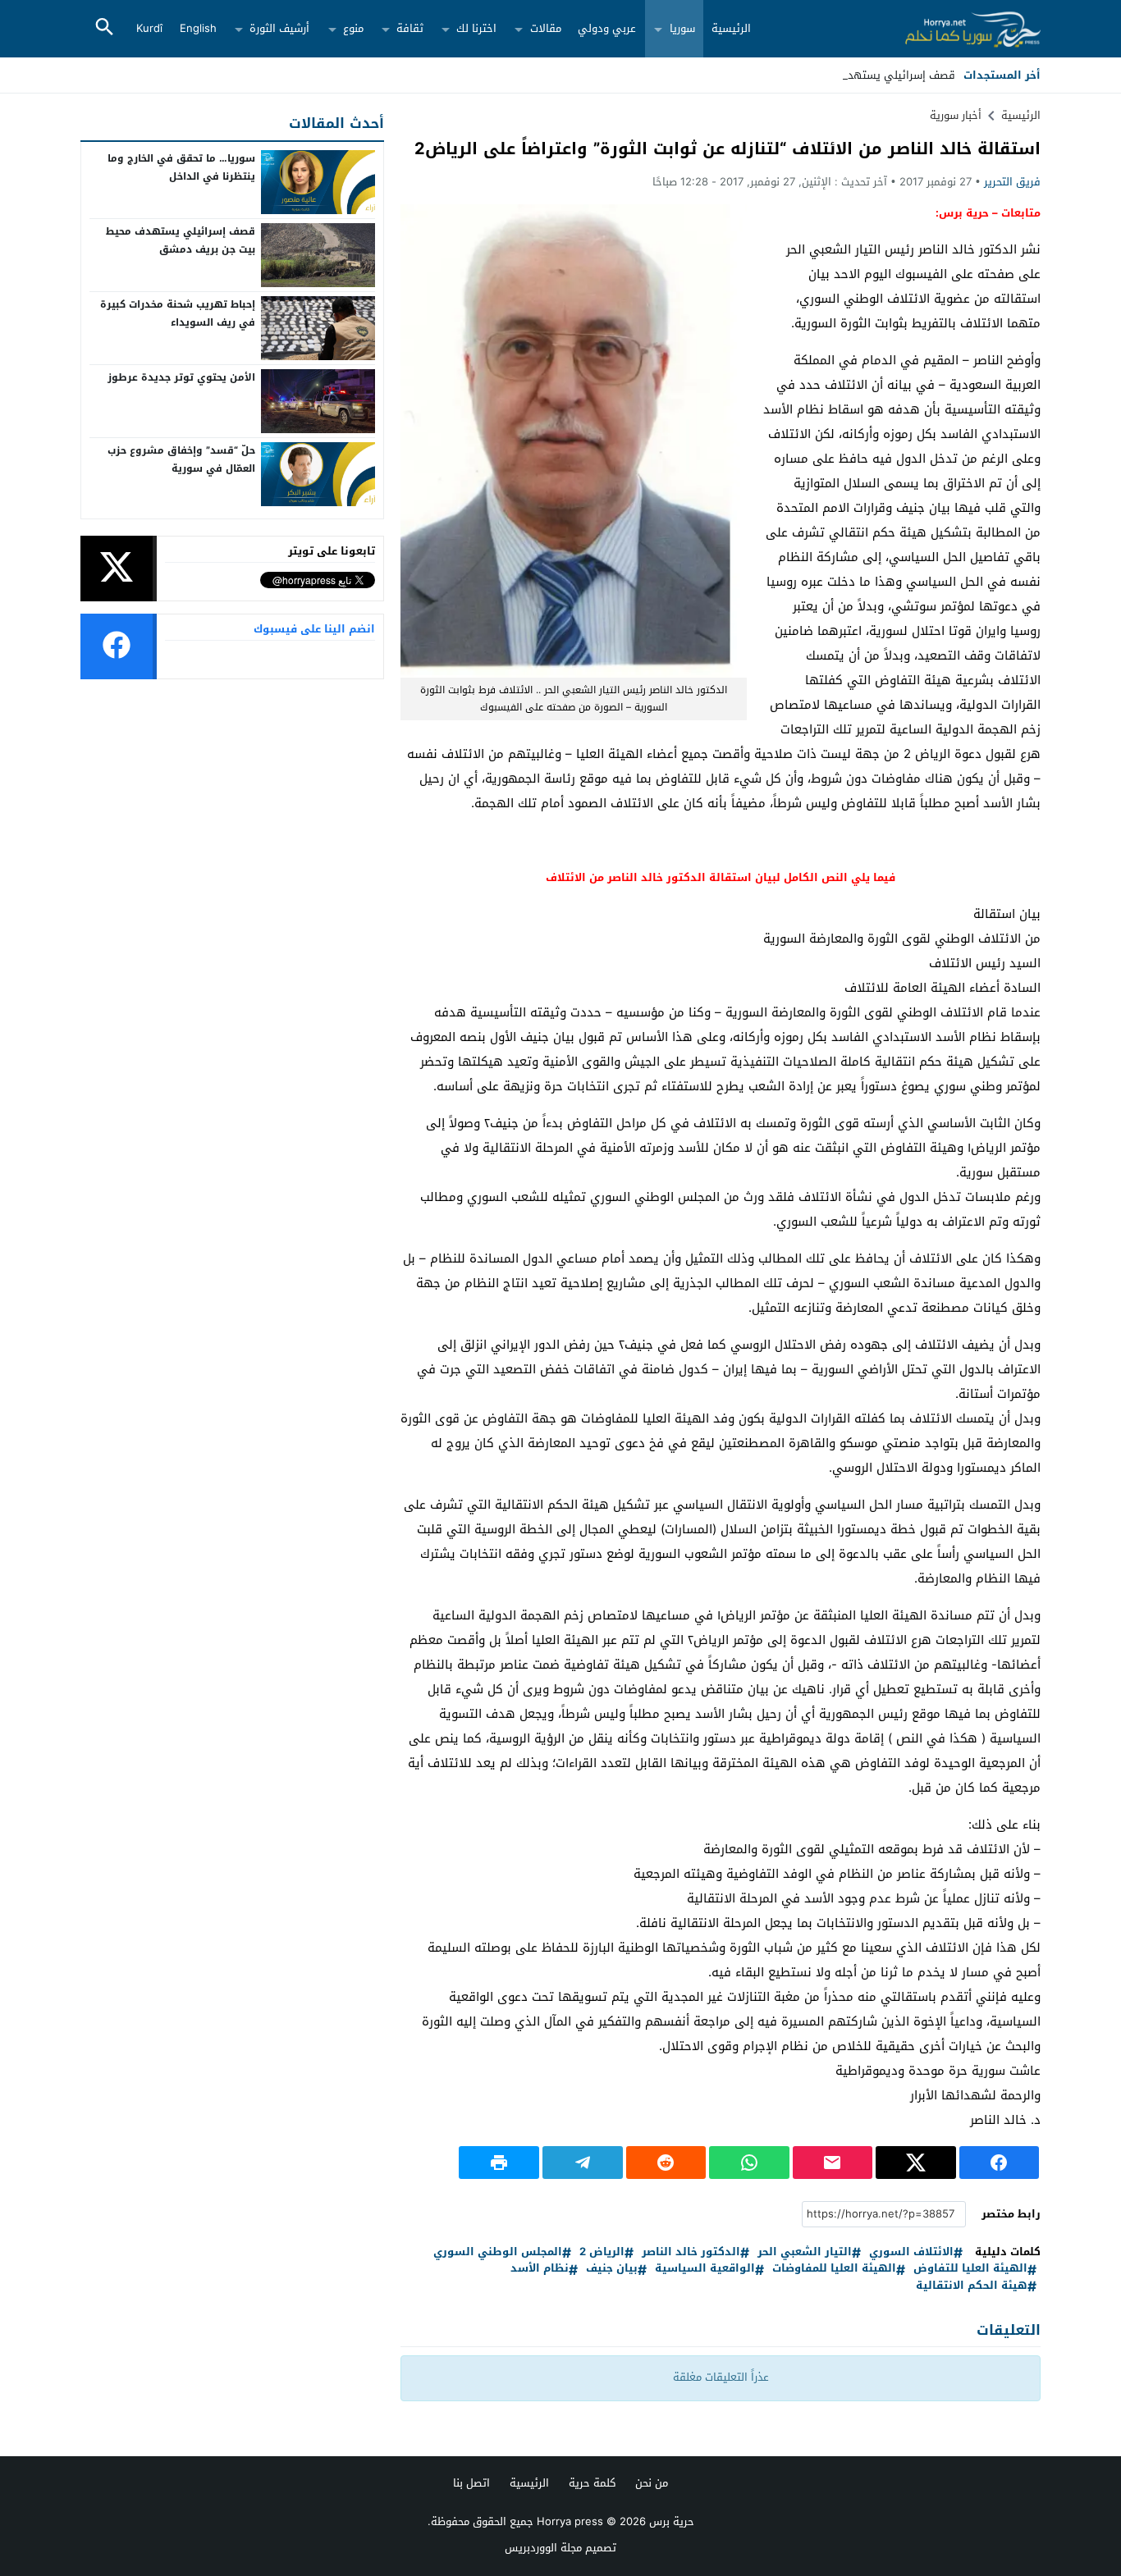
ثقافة (410, 28)
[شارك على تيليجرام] (583, 2163)
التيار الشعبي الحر (805, 2252)
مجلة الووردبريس (543, 2548)
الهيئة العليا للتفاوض (970, 2269)
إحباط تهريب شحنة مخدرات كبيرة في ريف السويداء (178, 313)
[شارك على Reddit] (666, 2163)
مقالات (546, 28)
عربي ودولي (607, 28)
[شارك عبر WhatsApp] (749, 2163)
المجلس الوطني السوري (498, 2252)
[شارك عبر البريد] (833, 2163)
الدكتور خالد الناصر (691, 2252)
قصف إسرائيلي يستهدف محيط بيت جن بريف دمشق (181, 240)
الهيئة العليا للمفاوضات (834, 2269)
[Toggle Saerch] (104, 28)
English (198, 28)
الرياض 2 (602, 2252)
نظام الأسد (540, 2269)
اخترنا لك (476, 28)
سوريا (682, 28)
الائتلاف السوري (911, 2252)
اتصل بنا (471, 2483)
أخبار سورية (956, 115)
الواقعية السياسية (705, 2269)
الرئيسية (731, 28)
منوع (353, 28)
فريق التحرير (1012, 182)
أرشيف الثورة (279, 28)
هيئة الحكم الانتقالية (972, 2286)
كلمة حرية (592, 2483)
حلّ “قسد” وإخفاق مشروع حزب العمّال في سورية (181, 459)
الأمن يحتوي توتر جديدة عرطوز (181, 377)
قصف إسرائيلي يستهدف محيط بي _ (869, 75)
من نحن (652, 2483)
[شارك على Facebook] (1000, 2163)
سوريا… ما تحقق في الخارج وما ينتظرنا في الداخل (181, 167)
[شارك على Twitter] (916, 2163)
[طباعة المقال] (499, 2163)
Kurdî (149, 28)
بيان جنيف (612, 2269)
